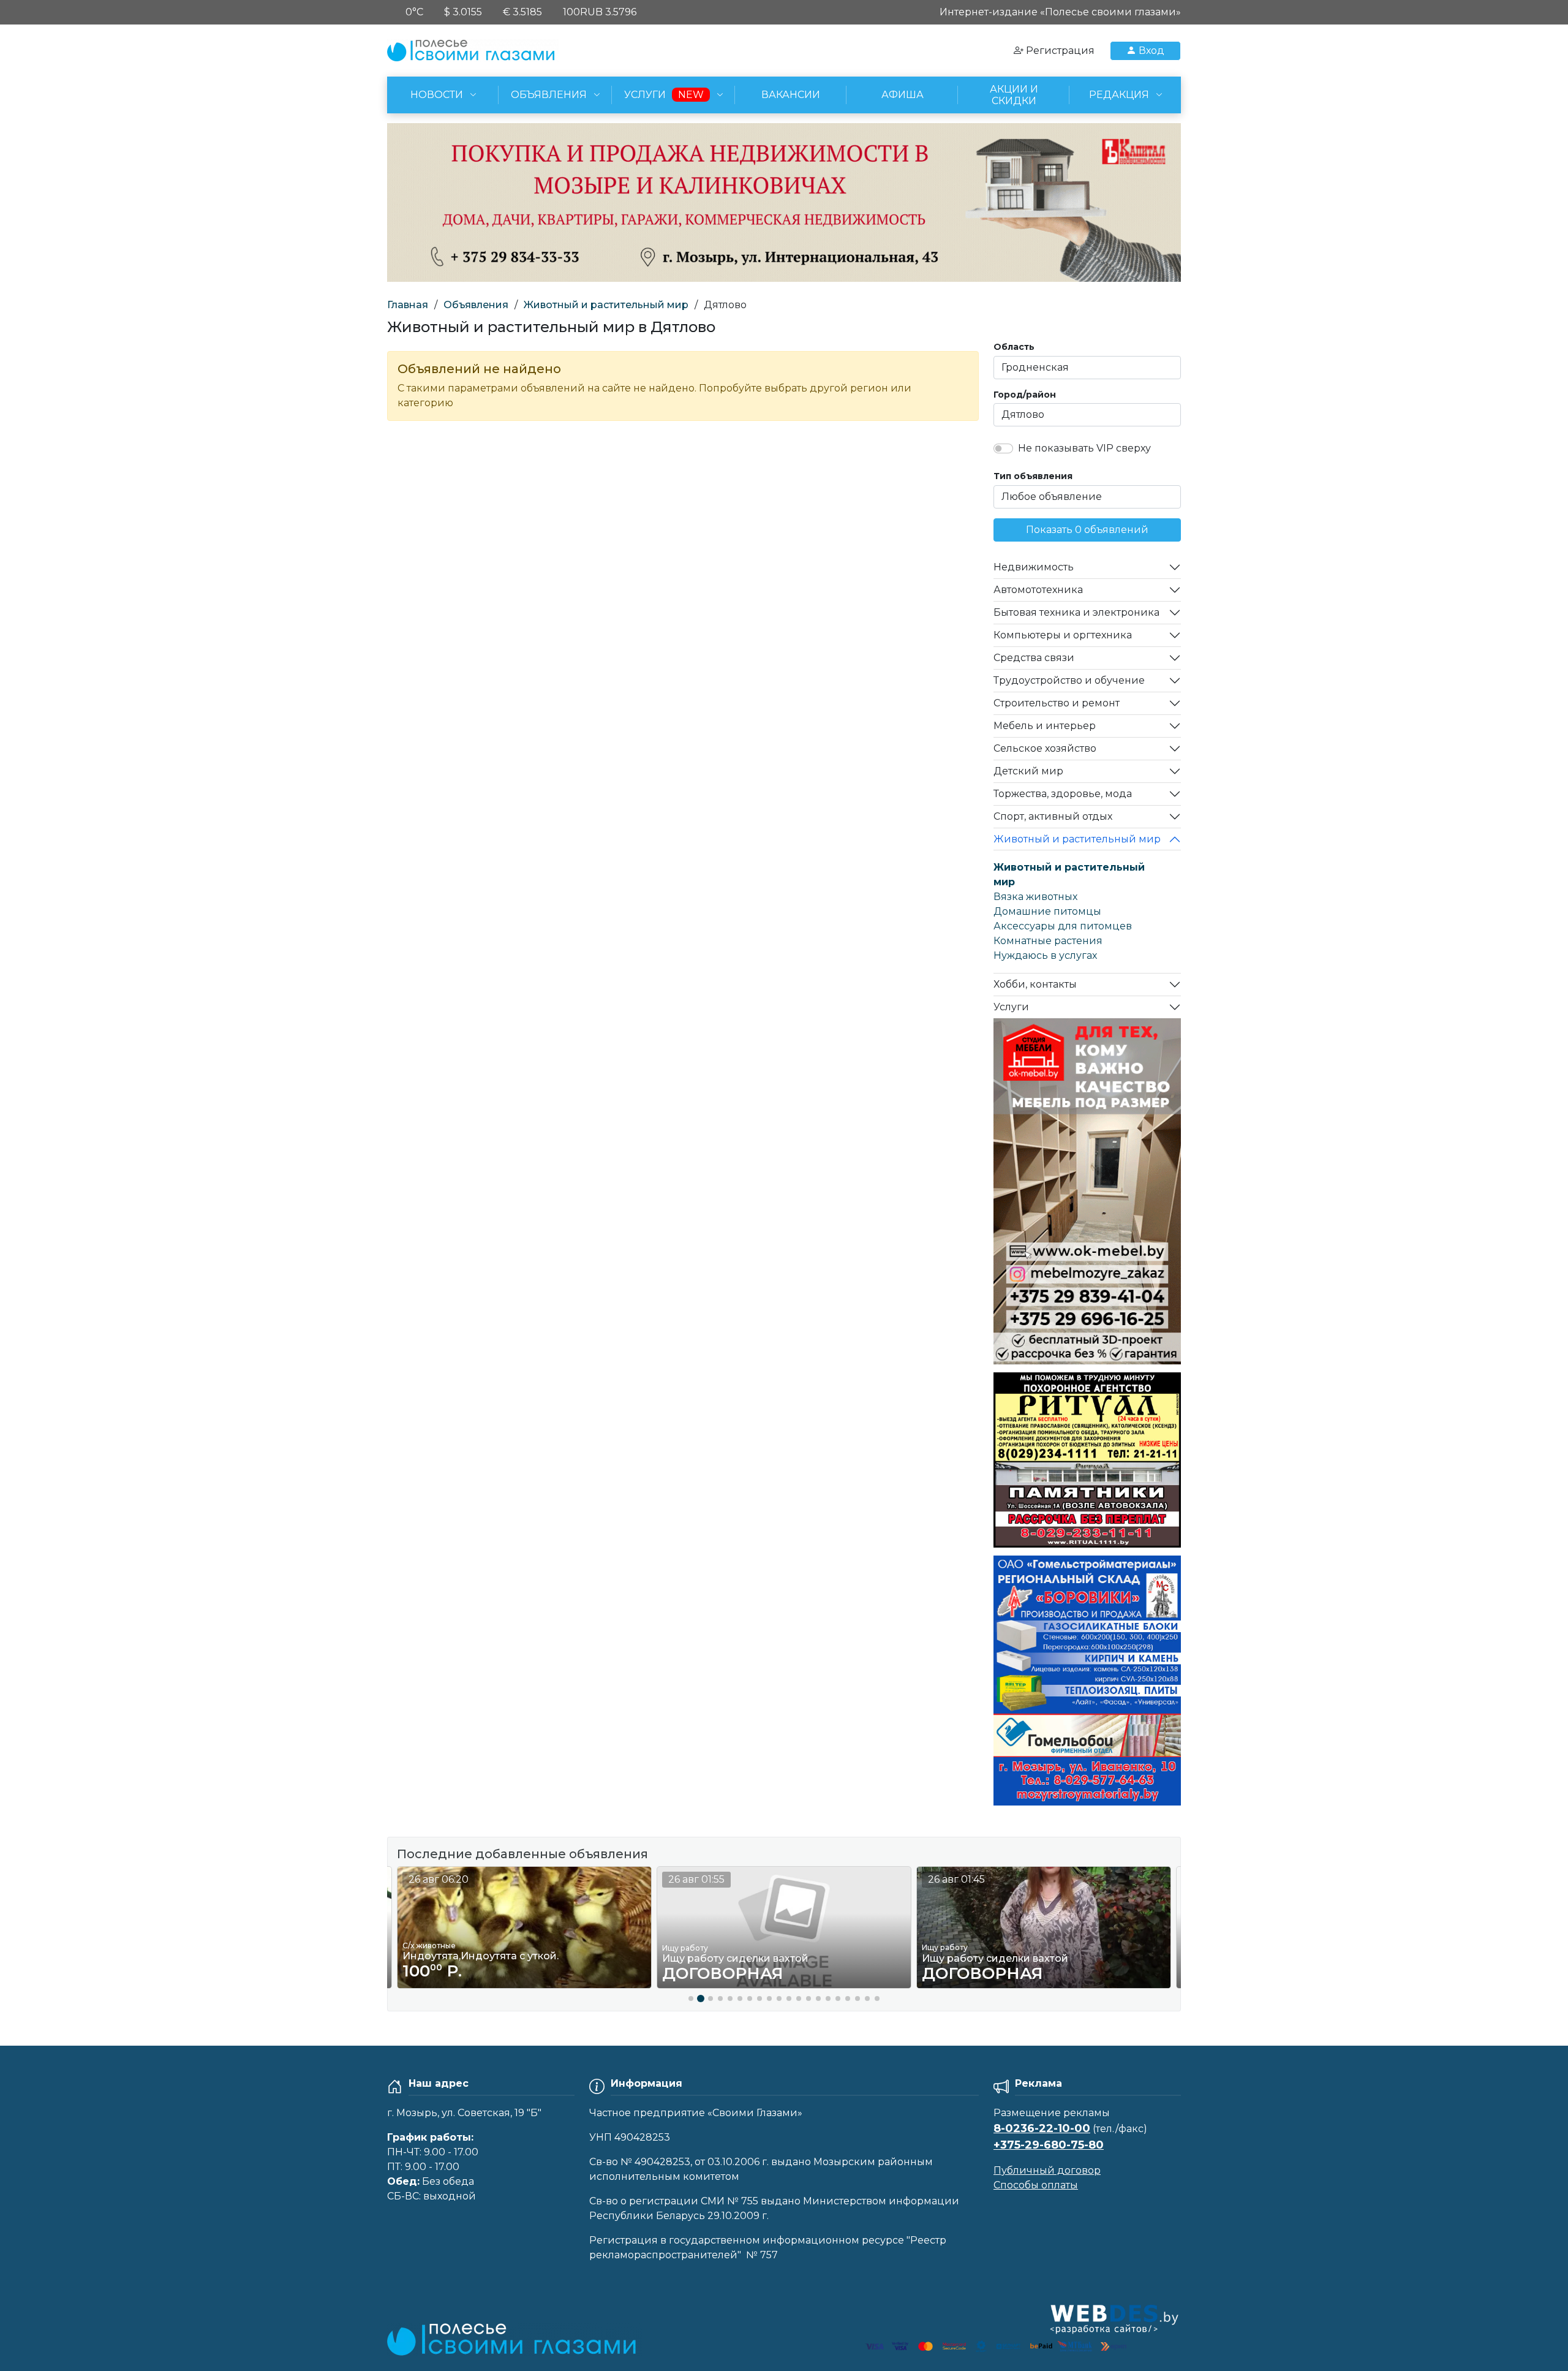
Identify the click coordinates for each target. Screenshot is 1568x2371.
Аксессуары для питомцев (1063, 926)
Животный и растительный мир (606, 305)
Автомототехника (1038, 590)
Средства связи (1034, 658)
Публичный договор (1047, 2170)
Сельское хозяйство (1045, 748)
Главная (408, 305)
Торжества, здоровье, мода (1063, 794)
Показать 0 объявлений (1087, 530)
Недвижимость (1034, 567)
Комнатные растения (1048, 941)
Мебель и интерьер (1045, 726)
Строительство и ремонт (1057, 703)
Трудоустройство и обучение (1069, 680)
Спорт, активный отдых (1053, 816)
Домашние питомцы (1047, 911)
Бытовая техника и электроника (1076, 612)
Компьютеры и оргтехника (1063, 635)
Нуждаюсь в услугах (1045, 955)
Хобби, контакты (1035, 984)
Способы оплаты (1036, 2185)
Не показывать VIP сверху (1084, 448)
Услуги (1011, 1007)
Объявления (476, 305)
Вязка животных (1035, 897)
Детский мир (1028, 771)
